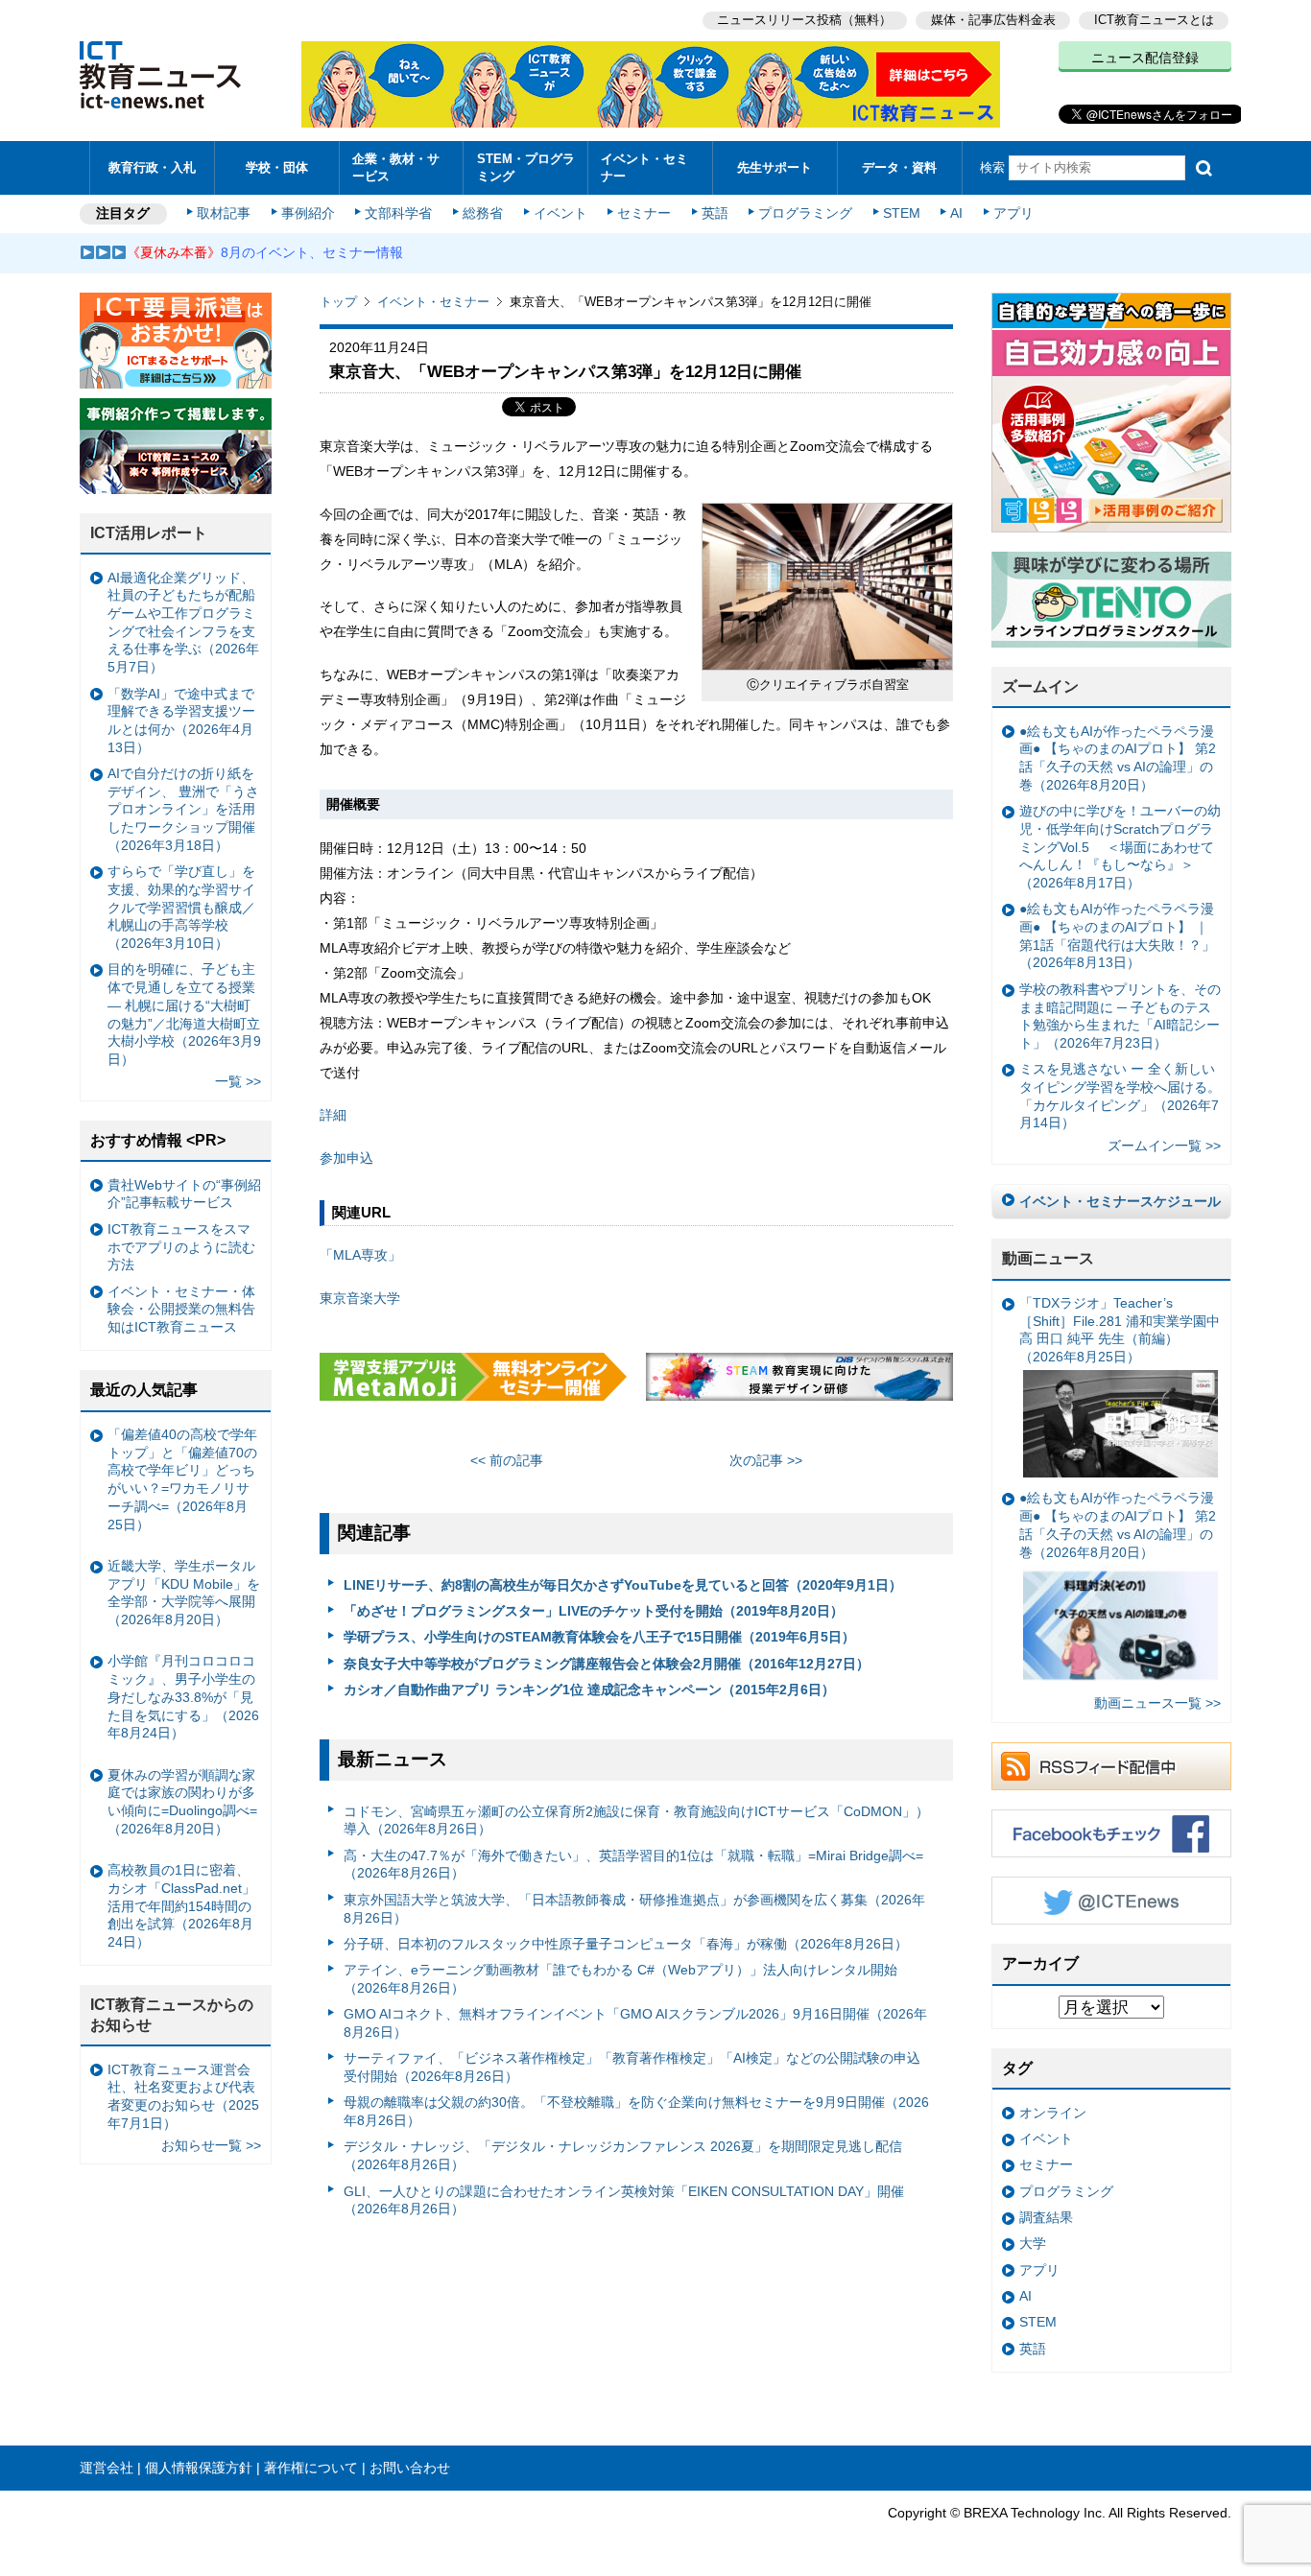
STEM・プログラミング (526, 167)
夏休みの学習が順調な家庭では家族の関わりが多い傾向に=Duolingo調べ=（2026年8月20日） (182, 1802)
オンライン (1053, 2113)
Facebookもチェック (1111, 1833)
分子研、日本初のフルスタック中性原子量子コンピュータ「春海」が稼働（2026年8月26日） (626, 1944)
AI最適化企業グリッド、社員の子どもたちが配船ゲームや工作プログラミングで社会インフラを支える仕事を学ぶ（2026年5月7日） (183, 623)
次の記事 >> (766, 1460)
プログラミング (805, 213)
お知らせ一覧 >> (211, 2145)
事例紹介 (308, 213)
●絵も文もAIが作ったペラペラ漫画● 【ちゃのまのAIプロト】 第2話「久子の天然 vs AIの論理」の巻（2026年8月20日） (1118, 758)
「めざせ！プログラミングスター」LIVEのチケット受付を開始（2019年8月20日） (594, 1611)
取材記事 (224, 213)
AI (956, 213)
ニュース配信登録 (1145, 58)
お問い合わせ (410, 2468)
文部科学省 (398, 213)
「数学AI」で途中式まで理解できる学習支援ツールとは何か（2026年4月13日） (181, 721)
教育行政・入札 (152, 167)
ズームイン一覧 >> (1164, 1146)
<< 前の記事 (507, 1460)
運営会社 (107, 2468)
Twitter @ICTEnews (1111, 1901)
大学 (1033, 2243)
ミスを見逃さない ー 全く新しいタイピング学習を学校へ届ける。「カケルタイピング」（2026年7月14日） (1120, 1096)
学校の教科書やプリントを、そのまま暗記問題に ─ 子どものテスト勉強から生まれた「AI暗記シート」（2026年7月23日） (1120, 1016)
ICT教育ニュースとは (1154, 20)
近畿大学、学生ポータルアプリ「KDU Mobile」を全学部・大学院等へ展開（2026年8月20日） (184, 1593)
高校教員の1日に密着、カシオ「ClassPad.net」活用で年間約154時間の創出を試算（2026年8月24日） (181, 1906)
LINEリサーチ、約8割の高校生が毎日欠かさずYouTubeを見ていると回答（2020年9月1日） (623, 1585)
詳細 (333, 1115)
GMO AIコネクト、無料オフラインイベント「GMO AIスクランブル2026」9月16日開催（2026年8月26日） (635, 2023)
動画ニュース (1048, 1258)
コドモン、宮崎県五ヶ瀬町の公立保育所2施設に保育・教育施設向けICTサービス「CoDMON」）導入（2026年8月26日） (636, 1820)
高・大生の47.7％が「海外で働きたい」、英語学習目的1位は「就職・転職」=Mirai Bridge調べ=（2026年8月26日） (633, 1865)
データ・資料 (899, 167)
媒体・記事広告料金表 (993, 20)
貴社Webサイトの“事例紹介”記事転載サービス (184, 1194)
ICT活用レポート (149, 533)
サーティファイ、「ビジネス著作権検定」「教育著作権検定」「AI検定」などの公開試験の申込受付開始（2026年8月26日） (632, 2067)
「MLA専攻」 (360, 1255)
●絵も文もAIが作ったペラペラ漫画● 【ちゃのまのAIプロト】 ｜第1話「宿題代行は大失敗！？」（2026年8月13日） (1117, 935)
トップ (338, 302)
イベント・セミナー (644, 167)
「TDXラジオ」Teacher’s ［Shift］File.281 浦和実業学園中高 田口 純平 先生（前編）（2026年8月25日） (1120, 1330)
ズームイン (1040, 686)
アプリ (1013, 213)
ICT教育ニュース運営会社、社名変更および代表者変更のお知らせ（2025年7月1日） (183, 2096)
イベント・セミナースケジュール (1120, 1201)
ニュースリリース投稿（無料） (804, 20)
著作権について (311, 2468)
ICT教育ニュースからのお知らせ (172, 2015)
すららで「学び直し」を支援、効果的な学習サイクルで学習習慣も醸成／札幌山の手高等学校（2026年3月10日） (181, 907)
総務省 (483, 213)
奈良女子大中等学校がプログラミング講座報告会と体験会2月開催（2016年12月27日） (607, 1664)
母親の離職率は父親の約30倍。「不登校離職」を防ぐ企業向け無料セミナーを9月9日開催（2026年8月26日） (636, 2111)
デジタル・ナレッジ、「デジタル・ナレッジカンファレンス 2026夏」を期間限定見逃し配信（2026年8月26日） (623, 2155)
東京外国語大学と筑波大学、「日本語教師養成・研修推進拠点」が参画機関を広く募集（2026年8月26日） (634, 1909)
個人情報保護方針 (199, 2468)
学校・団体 (277, 167)
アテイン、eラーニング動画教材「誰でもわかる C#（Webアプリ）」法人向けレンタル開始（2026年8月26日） (620, 1979)
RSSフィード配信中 (1111, 1766)
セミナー (644, 213)
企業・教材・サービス (396, 167)
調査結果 (1046, 2217)
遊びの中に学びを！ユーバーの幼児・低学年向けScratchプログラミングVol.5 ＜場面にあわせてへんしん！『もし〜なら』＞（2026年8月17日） (1120, 847)
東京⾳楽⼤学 (360, 1298)
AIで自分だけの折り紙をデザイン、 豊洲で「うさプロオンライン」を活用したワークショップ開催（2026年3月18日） (183, 809)
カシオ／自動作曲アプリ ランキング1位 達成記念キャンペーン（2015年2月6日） (589, 1690)
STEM (902, 213)
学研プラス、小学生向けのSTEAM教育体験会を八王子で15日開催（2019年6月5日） (599, 1637)
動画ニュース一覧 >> (1157, 1703)
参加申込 (346, 1158)
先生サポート (775, 167)
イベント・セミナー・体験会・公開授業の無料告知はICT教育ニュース (181, 1309)
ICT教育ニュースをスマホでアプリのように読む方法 (181, 1247)
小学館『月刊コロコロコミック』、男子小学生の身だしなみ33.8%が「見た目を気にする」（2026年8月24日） (183, 1697)
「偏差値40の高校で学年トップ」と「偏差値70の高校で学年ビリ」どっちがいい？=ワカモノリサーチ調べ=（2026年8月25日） (182, 1479)
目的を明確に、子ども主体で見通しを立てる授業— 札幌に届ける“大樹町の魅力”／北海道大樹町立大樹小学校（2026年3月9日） (184, 1014)
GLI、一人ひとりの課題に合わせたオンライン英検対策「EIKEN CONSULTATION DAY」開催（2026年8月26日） (624, 2200)
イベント (560, 213)
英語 (715, 213)
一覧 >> (238, 1081)
